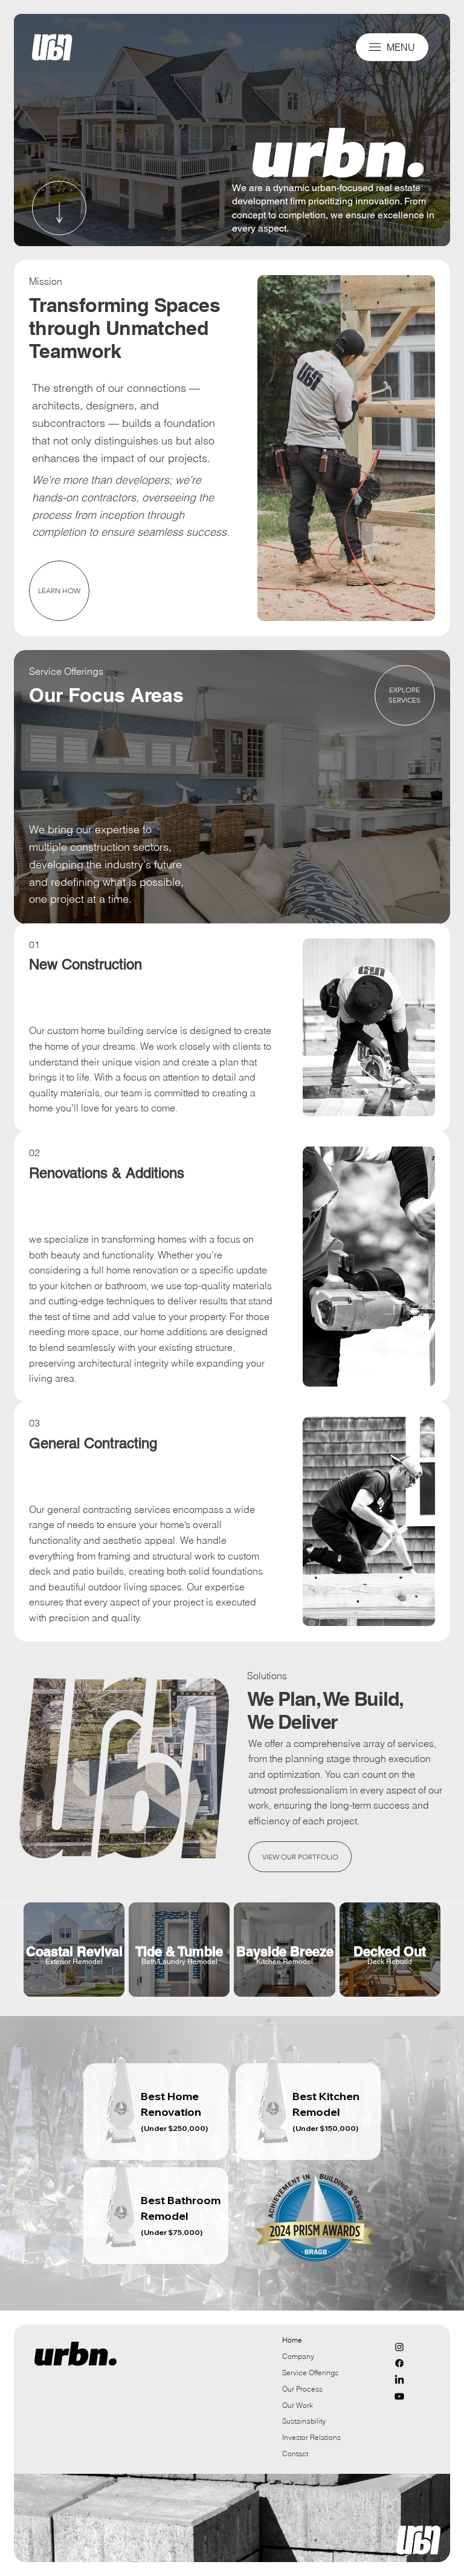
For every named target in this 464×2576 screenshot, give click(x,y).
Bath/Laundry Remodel (179, 1962)
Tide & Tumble (179, 1951)
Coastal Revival (74, 1951)
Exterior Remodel (74, 1962)
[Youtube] (399, 2396)
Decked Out (390, 1951)
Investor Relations (311, 2437)
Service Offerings (310, 2373)
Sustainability (304, 2421)
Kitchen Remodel (285, 1962)
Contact (295, 2454)
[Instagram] (399, 2347)
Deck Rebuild (390, 1962)
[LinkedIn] (399, 2380)
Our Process (302, 2389)
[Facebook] (399, 2363)
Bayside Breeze (285, 1951)
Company (298, 2356)
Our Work (298, 2405)
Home (292, 2340)
